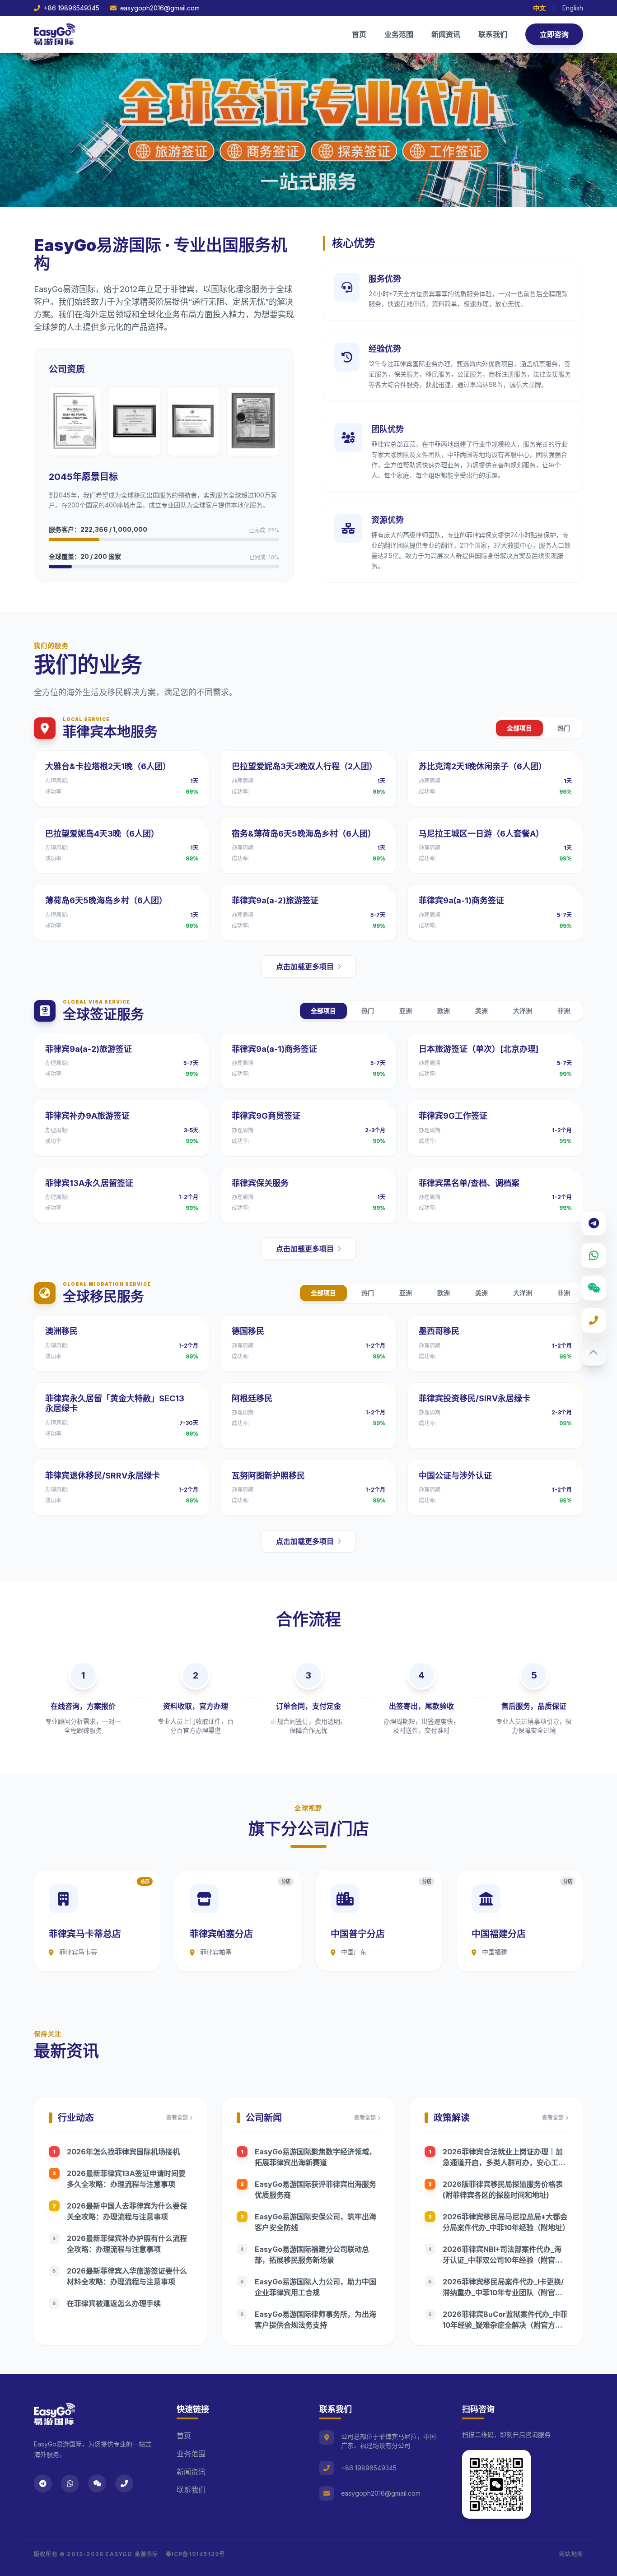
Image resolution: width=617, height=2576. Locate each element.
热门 (564, 728)
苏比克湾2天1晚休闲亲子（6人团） (483, 766)
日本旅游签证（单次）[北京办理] (479, 1049)
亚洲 (406, 1011)
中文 (539, 8)
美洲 (481, 1011)
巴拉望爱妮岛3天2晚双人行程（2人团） (304, 766)
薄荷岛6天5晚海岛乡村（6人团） (106, 900)
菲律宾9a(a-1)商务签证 (461, 900)
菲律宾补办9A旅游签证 (87, 1116)
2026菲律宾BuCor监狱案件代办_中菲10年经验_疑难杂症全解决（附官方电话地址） (505, 2325)
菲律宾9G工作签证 (453, 1116)
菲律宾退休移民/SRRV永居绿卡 (103, 1476)
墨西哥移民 (439, 1331)
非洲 (564, 1011)
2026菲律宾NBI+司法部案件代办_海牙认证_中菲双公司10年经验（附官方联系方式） (502, 2260)
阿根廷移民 (252, 1398)
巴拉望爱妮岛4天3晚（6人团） (102, 834)
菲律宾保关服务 (260, 1183)
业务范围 (399, 34)
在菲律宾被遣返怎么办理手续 (114, 2303)
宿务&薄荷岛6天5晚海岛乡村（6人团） (304, 834)
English (573, 8)
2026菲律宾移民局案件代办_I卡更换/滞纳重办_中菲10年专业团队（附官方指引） (503, 2292)
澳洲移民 (61, 1331)
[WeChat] (594, 1288)
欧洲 (444, 1011)
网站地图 (571, 2554)
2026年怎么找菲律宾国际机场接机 (123, 2152)
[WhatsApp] (594, 1255)
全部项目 (519, 728)
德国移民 (248, 1331)
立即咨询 (554, 34)
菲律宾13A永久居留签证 (89, 1183)
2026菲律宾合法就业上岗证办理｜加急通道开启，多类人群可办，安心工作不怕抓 (504, 2162)
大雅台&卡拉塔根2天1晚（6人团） (108, 766)
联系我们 (493, 34)
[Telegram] (594, 1223)
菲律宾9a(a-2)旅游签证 (275, 900)
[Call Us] (594, 1321)
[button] (298, 188)
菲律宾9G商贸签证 (266, 1116)
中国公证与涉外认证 (455, 1476)
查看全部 (177, 2118)
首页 (359, 34)
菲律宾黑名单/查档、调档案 (469, 1183)
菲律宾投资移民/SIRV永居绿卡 (474, 1398)
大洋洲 (523, 1011)
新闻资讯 (446, 34)
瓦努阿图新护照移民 (268, 1476)
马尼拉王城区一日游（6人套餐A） (481, 834)
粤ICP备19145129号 (196, 2554)
